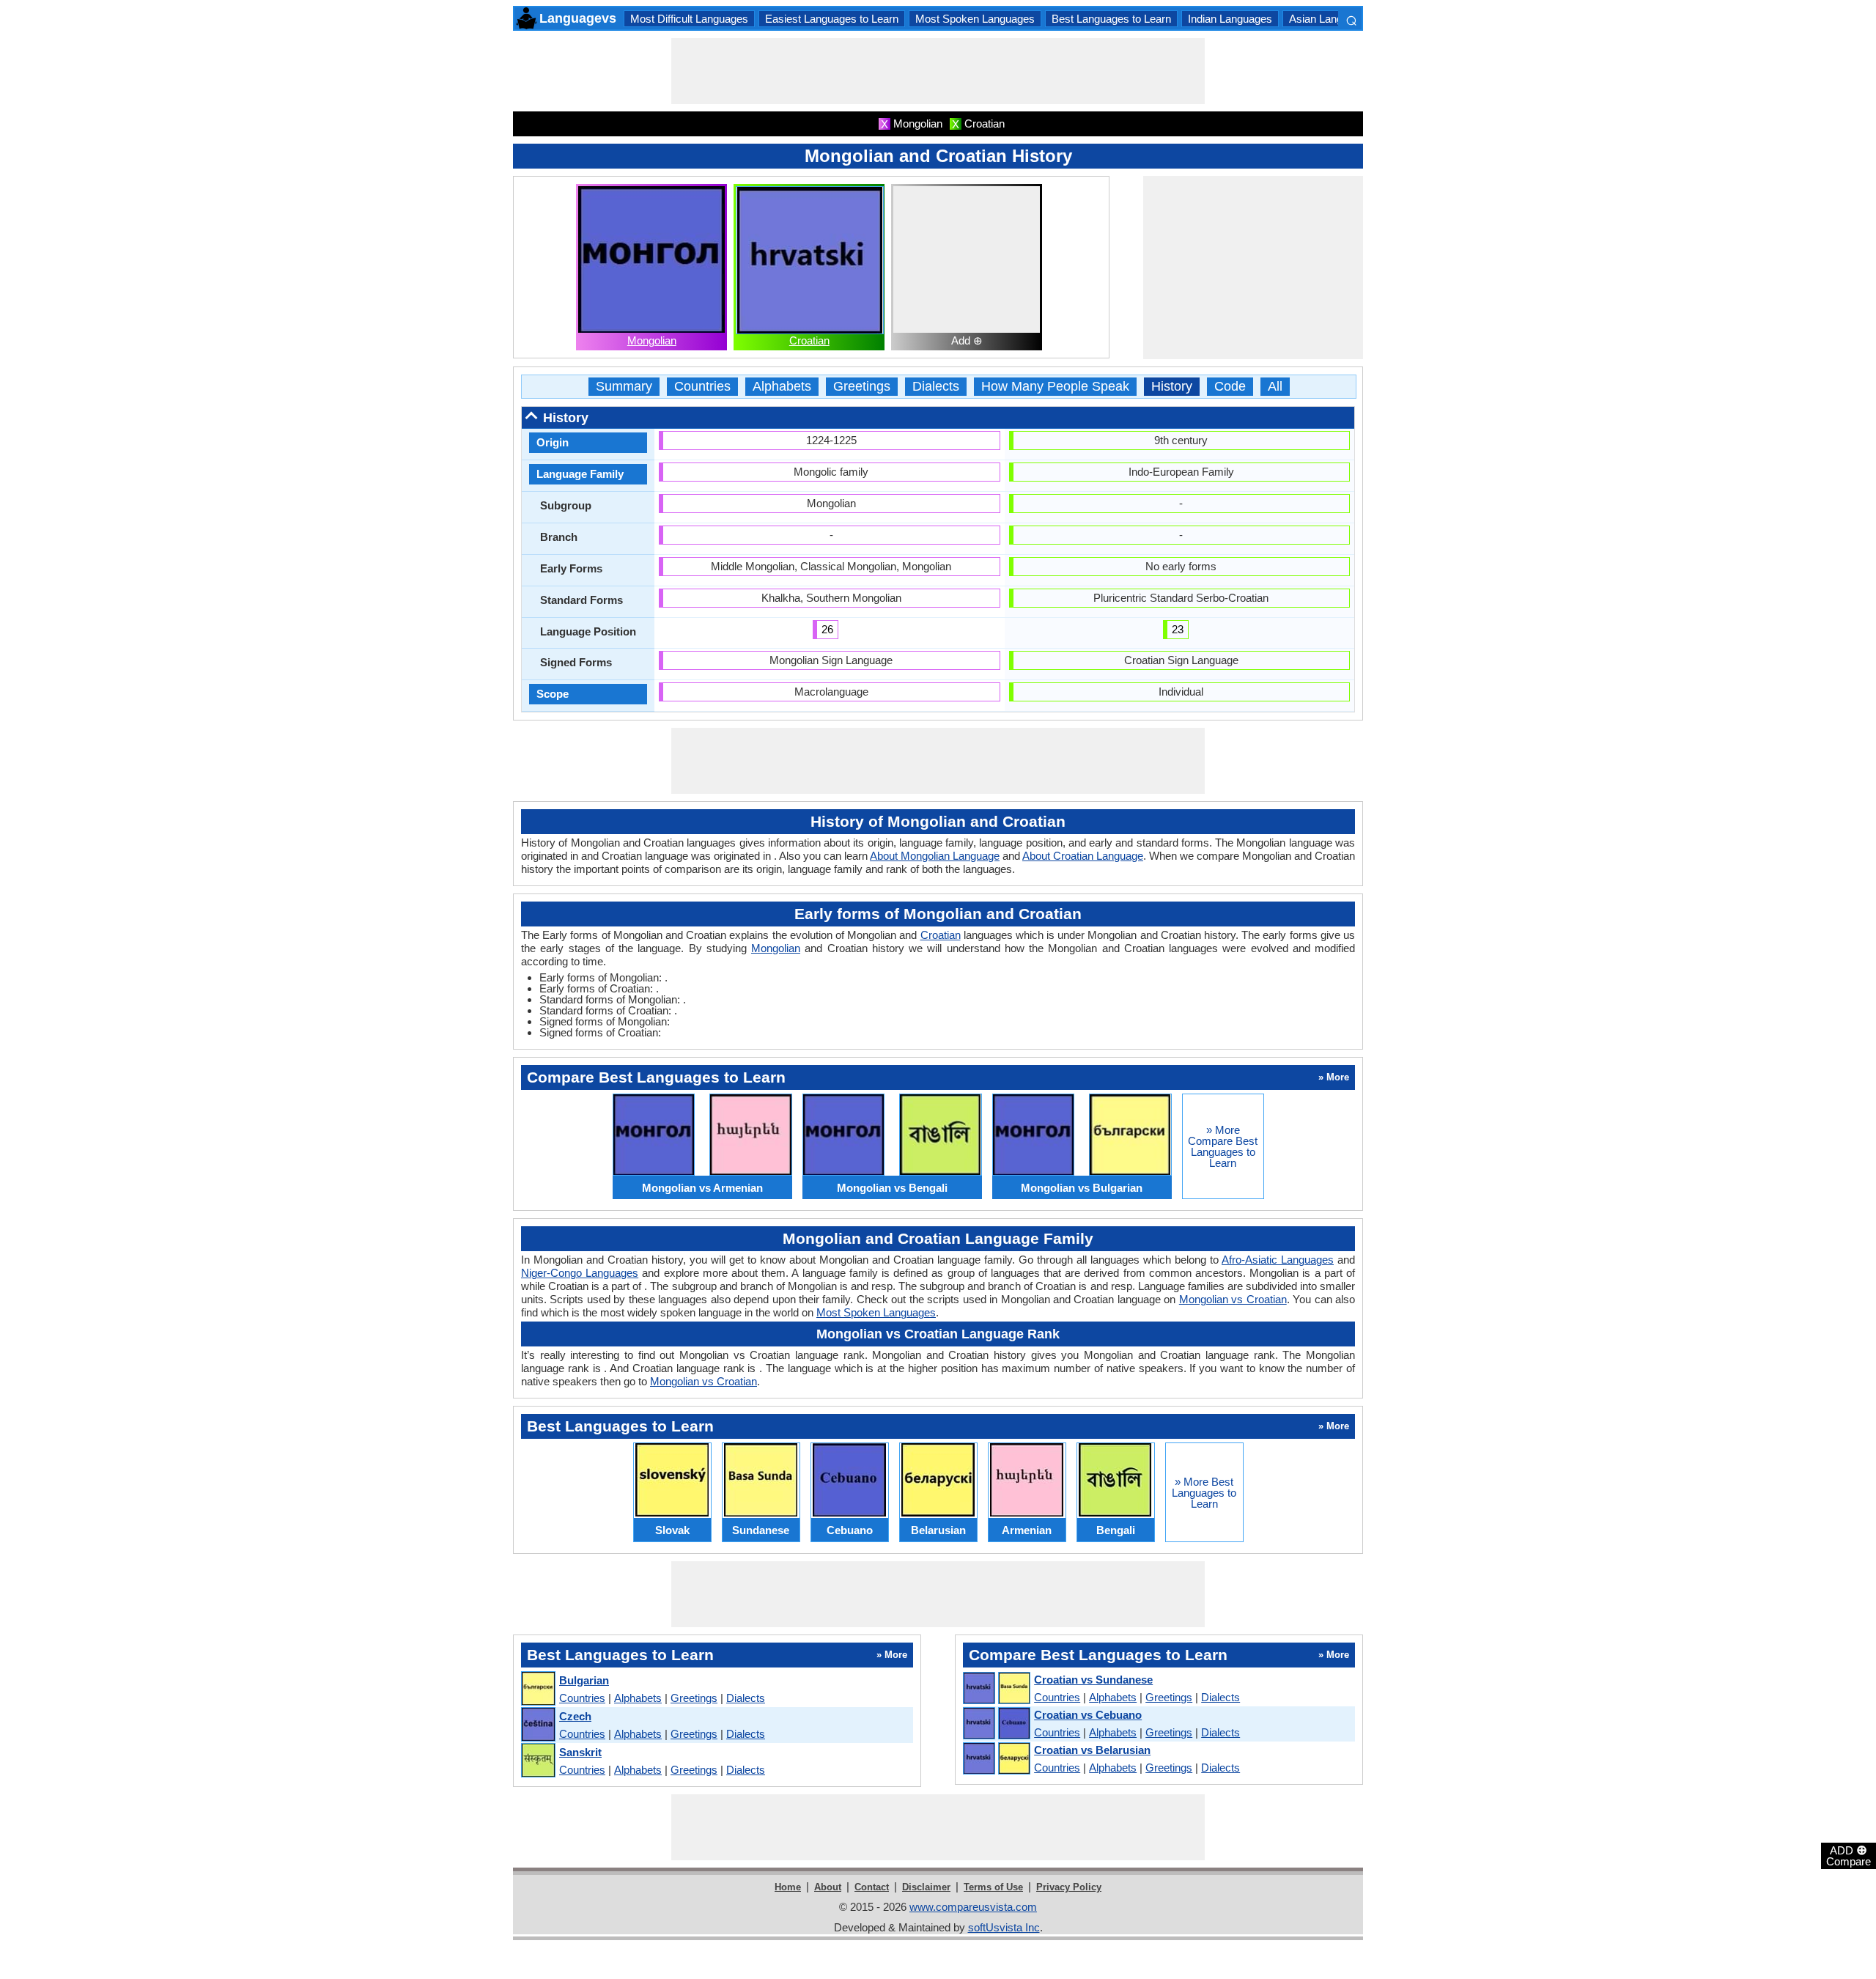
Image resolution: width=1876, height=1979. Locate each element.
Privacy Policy (1069, 1887)
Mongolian (652, 340)
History (1172, 387)
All (1275, 387)
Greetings (862, 387)
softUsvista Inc (1004, 1927)
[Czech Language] (538, 1725)
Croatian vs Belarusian (1092, 1750)
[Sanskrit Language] (538, 1761)
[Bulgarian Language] (538, 1689)
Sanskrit (580, 1752)
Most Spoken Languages (975, 19)
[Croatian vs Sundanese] (996, 1689)
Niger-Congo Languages (580, 1273)
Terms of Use (993, 1887)
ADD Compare (1849, 1855)
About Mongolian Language (935, 856)
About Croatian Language (1083, 856)
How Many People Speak (1055, 387)
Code (1230, 387)
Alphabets (782, 387)
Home (788, 1887)
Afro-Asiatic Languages (1278, 1260)
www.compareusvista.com (973, 1907)
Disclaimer (926, 1887)
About (828, 1887)
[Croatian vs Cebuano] (996, 1724)
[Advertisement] (938, 71)
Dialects (936, 387)
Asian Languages (1330, 19)
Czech (575, 1716)
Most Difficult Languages (689, 19)
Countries (702, 387)
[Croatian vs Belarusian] (996, 1759)
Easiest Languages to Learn (832, 19)
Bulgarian (584, 1680)
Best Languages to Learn (1111, 19)
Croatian (809, 340)
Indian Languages (1230, 19)
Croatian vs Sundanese (1093, 1680)
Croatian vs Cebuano (1088, 1715)
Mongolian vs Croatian (1233, 1299)
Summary (624, 387)
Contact (872, 1887)
